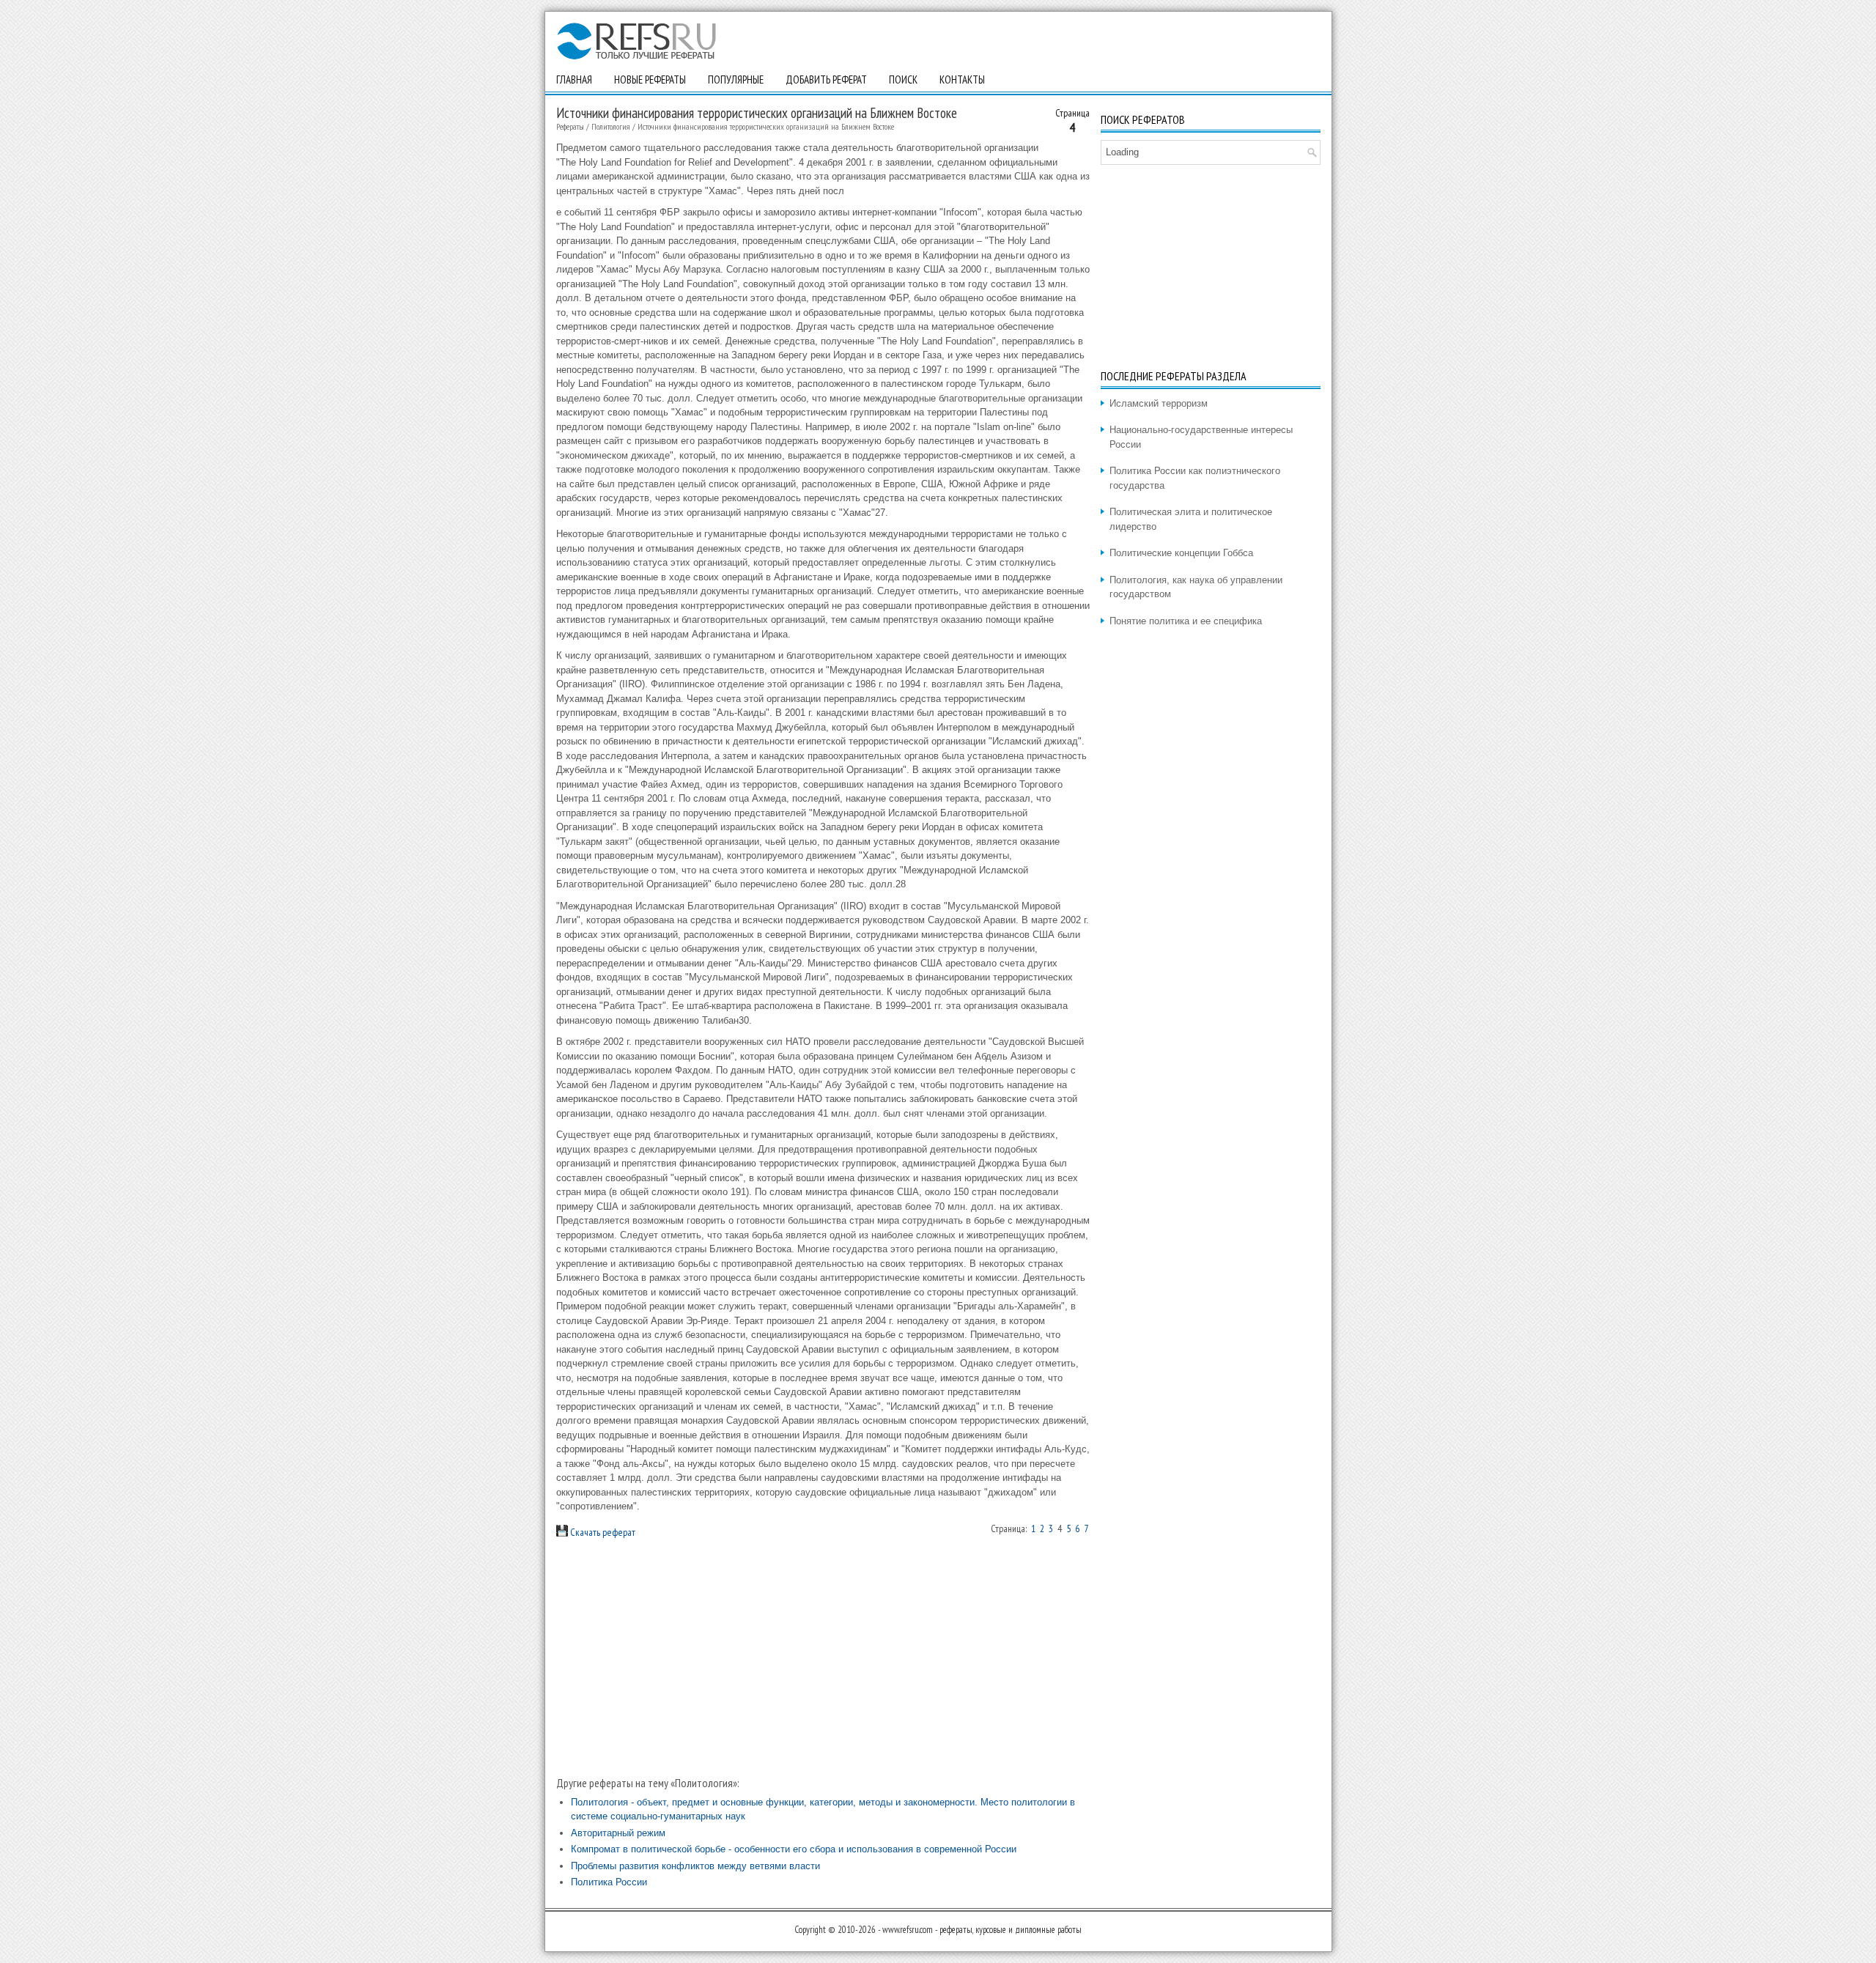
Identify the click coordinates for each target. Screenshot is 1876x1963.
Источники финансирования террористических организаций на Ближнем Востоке (766, 126)
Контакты (962, 80)
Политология (611, 126)
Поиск (903, 80)
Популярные (736, 80)
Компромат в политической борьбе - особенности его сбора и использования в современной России (794, 1849)
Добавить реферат (826, 80)
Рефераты (570, 126)
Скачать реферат (602, 1532)
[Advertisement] (823, 1657)
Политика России (609, 1882)
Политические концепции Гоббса (1181, 553)
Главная (574, 80)
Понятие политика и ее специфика (1186, 621)
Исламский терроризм (1159, 403)
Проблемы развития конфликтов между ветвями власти (695, 1866)
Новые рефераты (650, 80)
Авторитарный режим (618, 1833)
